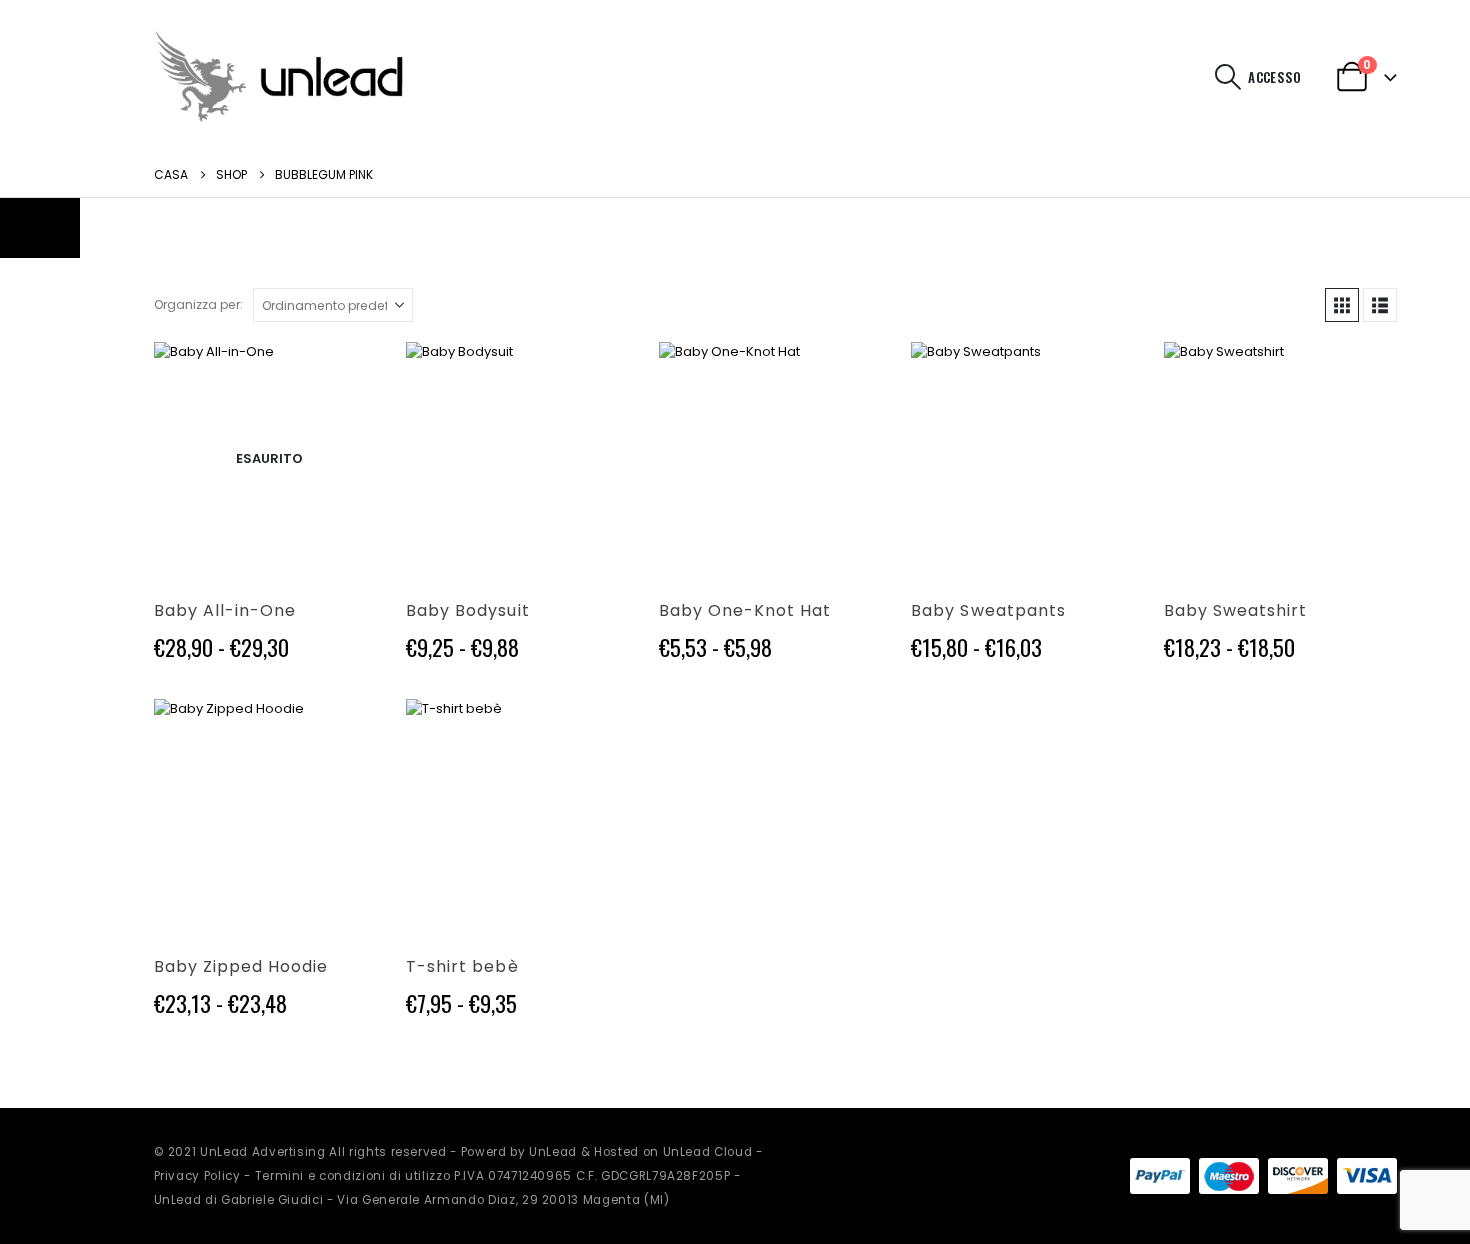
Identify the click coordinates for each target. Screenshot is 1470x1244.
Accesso (1274, 77)
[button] (1227, 77)
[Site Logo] (279, 76)
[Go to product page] (522, 458)
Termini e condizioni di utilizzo (353, 1176)
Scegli (353, 375)
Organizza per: (198, 304)
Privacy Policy (197, 1176)
